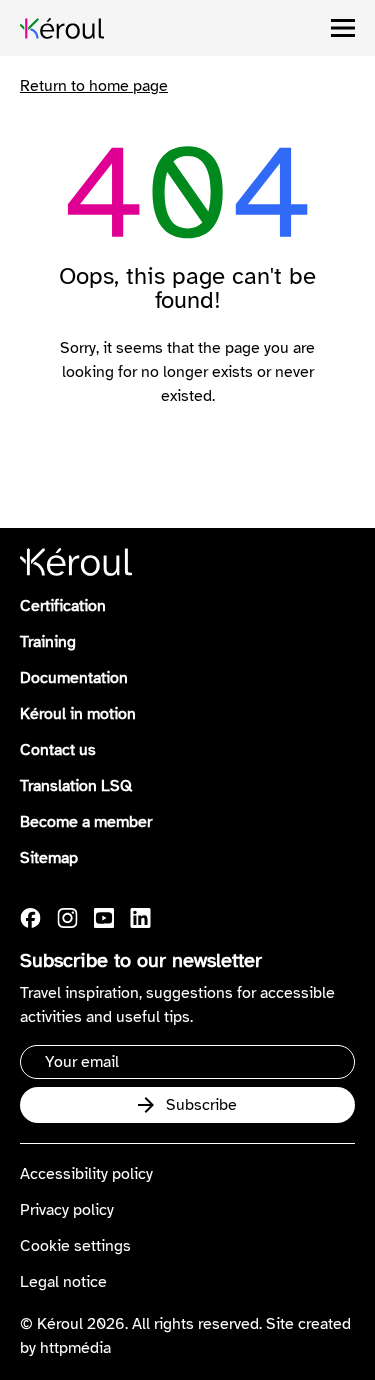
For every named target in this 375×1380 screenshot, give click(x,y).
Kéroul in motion (78, 714)
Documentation (74, 678)
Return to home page (94, 86)
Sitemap (49, 858)
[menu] (343, 28)
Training (48, 642)
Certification (63, 606)
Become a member (86, 822)
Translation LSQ (76, 786)
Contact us (58, 750)
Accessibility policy (86, 1174)
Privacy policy (67, 1210)
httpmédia (75, 1348)
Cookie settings (75, 1246)
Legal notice (63, 1282)
